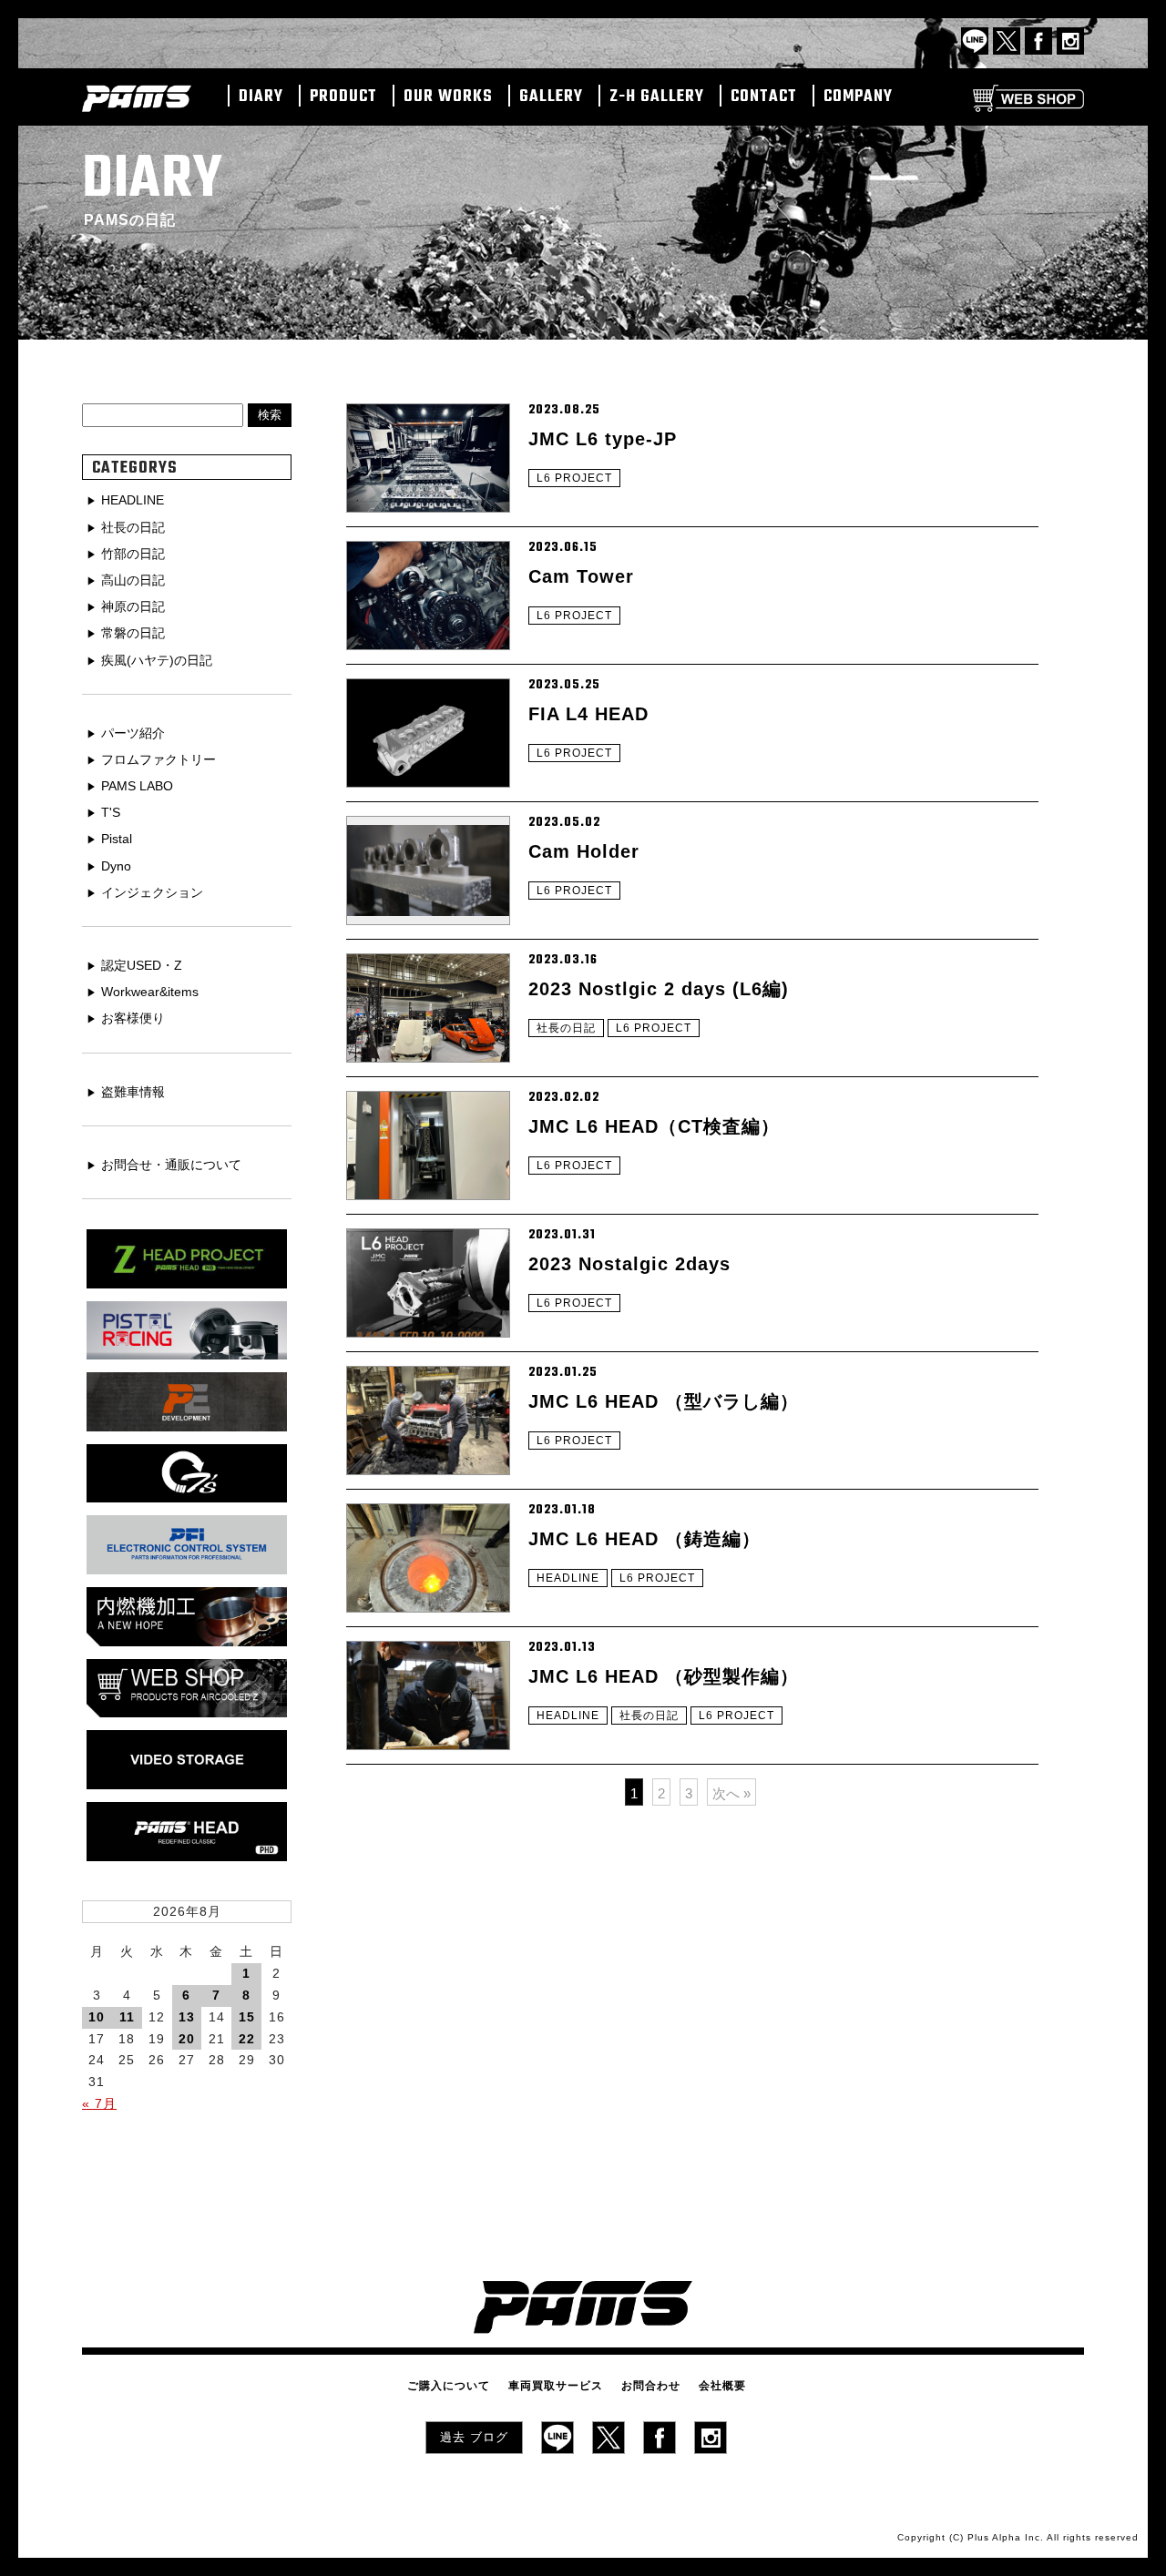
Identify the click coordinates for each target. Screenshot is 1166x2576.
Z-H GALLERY (657, 97)
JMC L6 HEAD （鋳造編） (644, 1539)
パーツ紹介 (133, 733)
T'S (111, 812)
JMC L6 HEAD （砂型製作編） (664, 1676)
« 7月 (99, 2103)
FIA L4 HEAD (588, 714)
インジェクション (152, 892)
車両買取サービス (556, 2386)
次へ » (731, 1793)
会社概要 (722, 2386)
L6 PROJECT (574, 478)
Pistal (117, 839)
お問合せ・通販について (171, 1165)
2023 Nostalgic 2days (629, 1264)
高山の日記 (133, 580)
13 (187, 2017)
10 (97, 2017)
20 (187, 2039)
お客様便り (133, 1018)
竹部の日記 (133, 554)
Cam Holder (584, 851)
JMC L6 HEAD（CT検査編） (654, 1126)
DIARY (261, 97)
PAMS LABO (137, 786)
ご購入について (449, 2386)
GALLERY (551, 97)
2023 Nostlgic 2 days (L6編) (659, 989)
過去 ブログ (474, 2437)
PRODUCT (343, 97)
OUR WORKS (448, 97)
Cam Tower (581, 576)
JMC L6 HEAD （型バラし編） (664, 1401)
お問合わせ (651, 2386)
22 (247, 2039)
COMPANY (858, 97)
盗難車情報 (133, 1092)
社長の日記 (566, 1028)
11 (127, 2017)
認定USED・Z (142, 965)
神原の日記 (133, 606)
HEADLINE (568, 1578)
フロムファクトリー (159, 759)
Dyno (116, 866)
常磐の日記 (133, 633)
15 (247, 2017)
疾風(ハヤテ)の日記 (157, 660)
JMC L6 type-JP (603, 439)
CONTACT (764, 97)
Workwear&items (150, 992)
